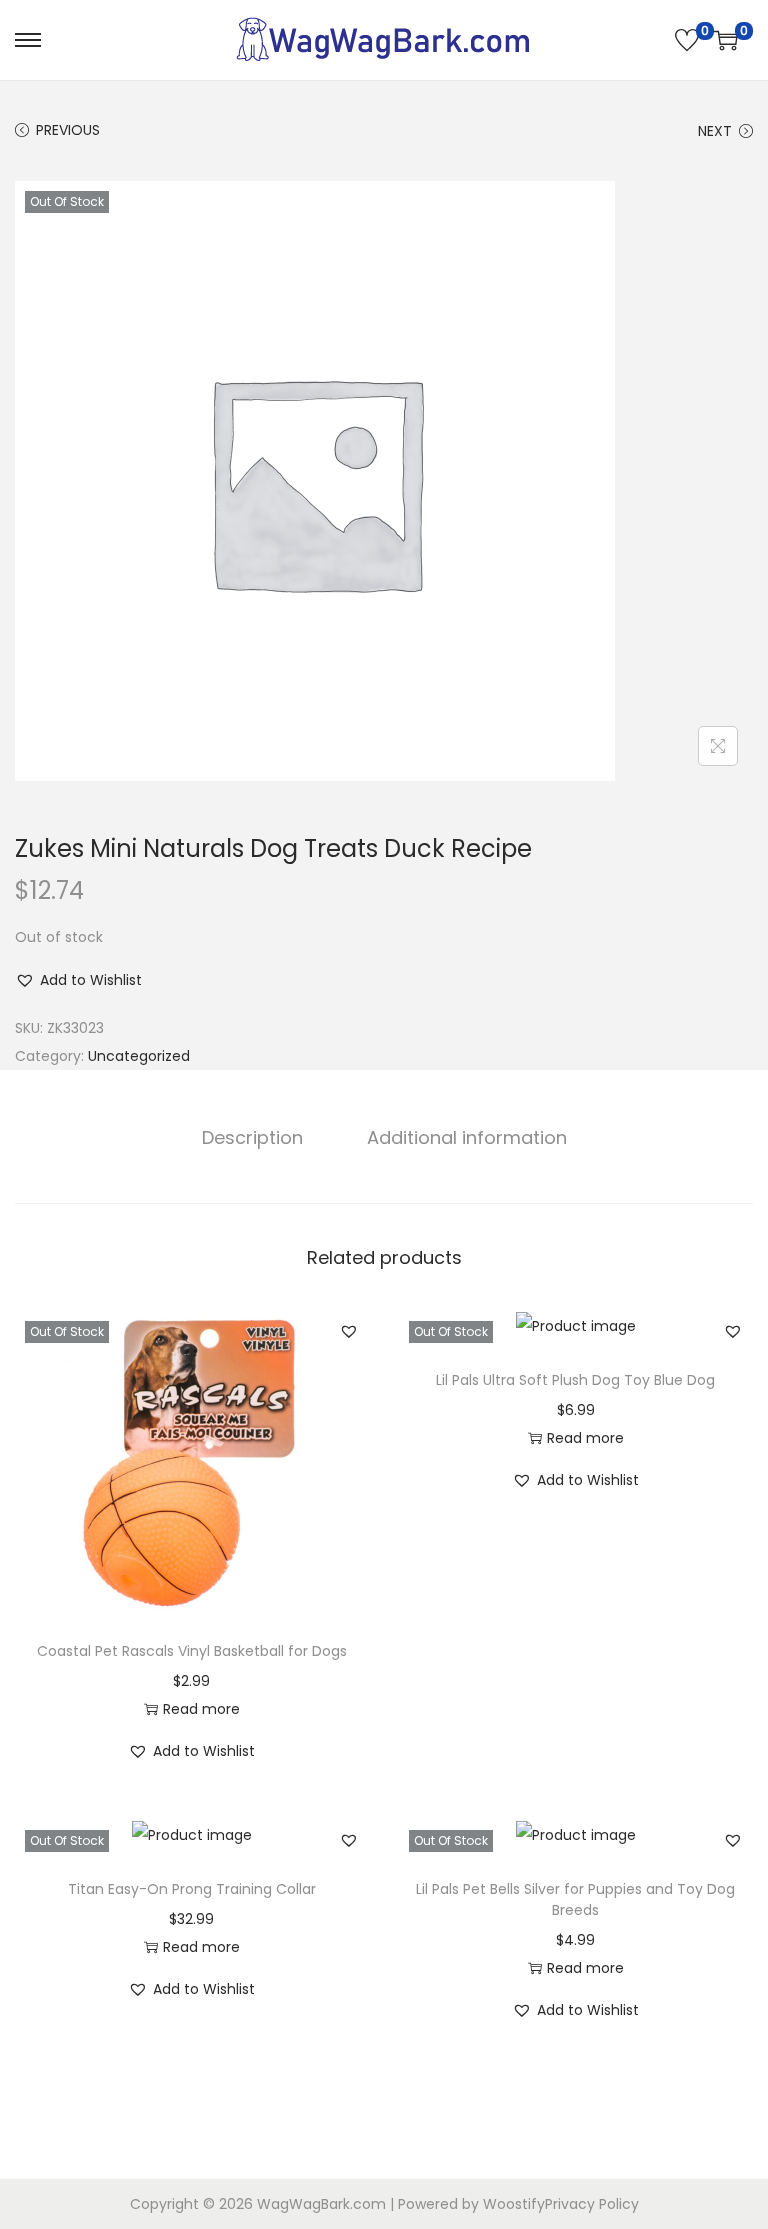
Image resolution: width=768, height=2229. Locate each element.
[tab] (252, 1138)
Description (252, 1137)
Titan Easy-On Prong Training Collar (192, 1889)
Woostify (514, 2204)
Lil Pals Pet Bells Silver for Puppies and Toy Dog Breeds (575, 1899)
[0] (687, 40)
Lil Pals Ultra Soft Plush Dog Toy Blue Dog (575, 1380)
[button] (78, 980)
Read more (201, 1709)
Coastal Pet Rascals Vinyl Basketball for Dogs (192, 1651)
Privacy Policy (592, 2204)
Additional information (467, 1137)
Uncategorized (139, 1056)
